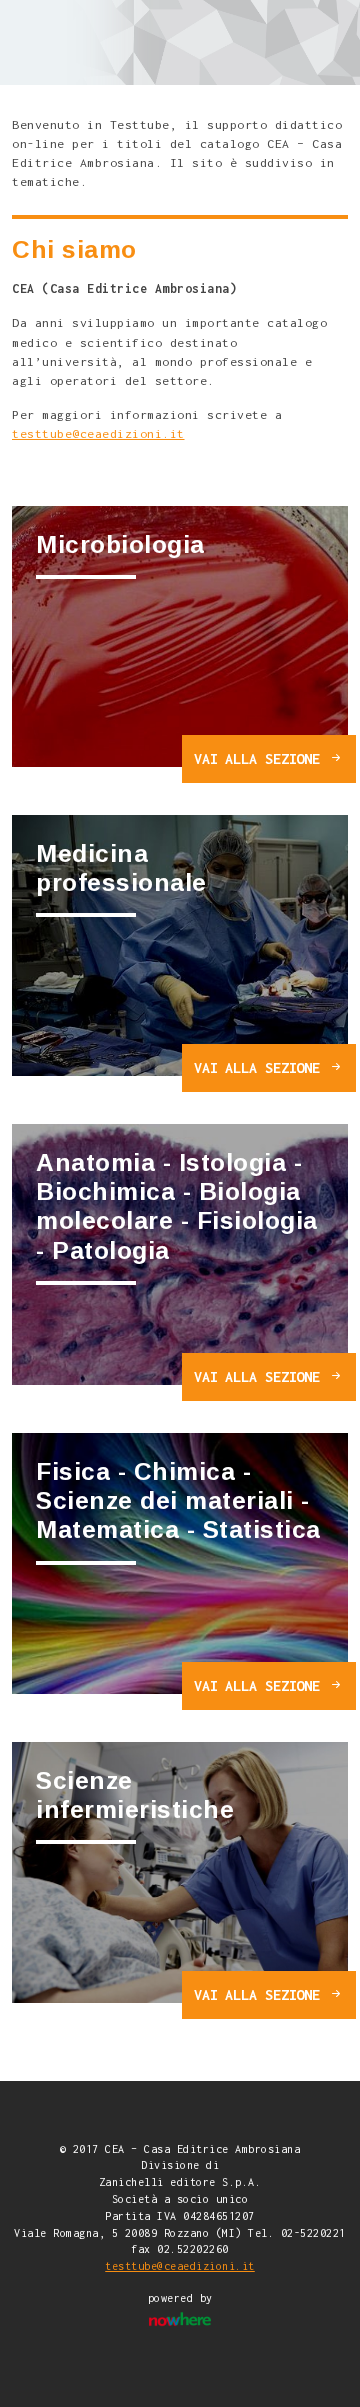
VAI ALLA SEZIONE (261, 758)
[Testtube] (143, 40)
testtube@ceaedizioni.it (98, 433)
